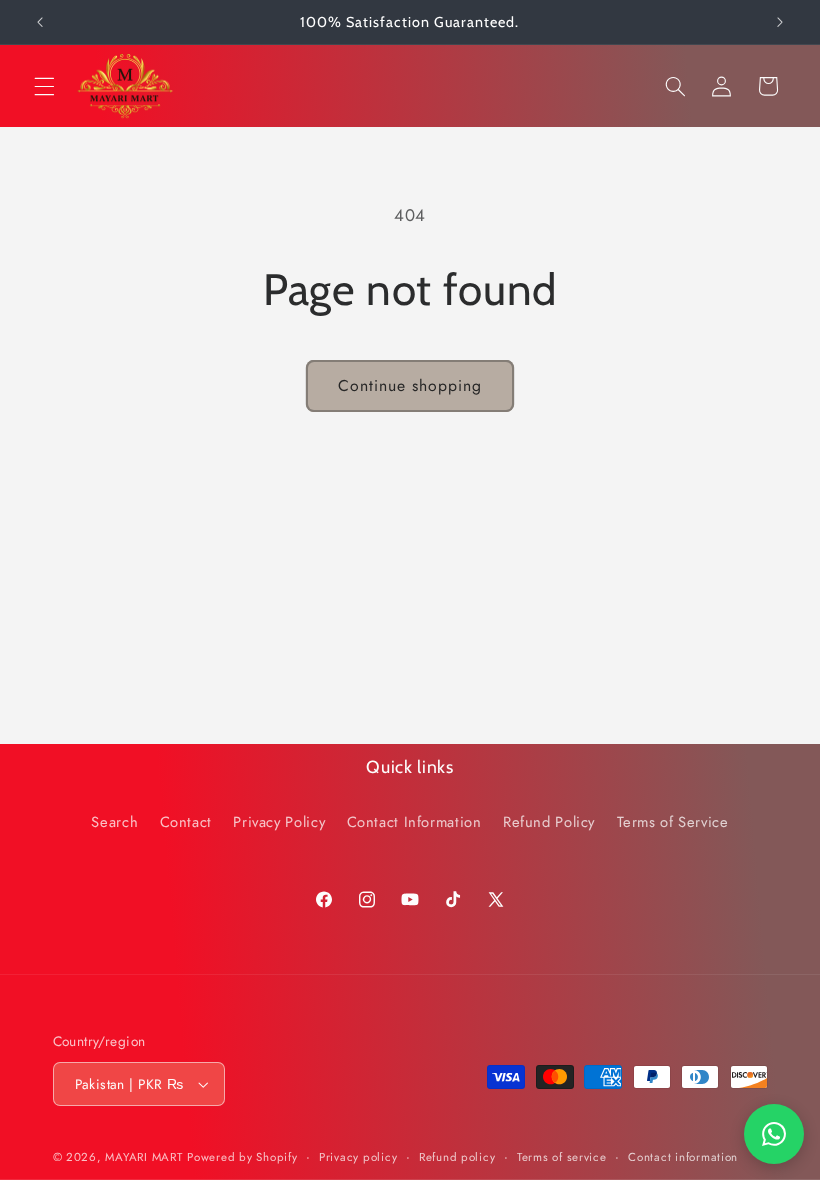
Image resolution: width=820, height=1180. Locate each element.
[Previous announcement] (40, 22)
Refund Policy (549, 822)
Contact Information (414, 822)
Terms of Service (673, 822)
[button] (44, 86)
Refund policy (457, 1157)
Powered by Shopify (242, 1157)
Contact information (683, 1157)
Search (114, 822)
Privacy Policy (279, 822)
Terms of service (562, 1157)
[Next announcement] (780, 22)
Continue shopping (410, 385)
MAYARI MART (143, 1157)
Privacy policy (358, 1157)
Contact (186, 822)
